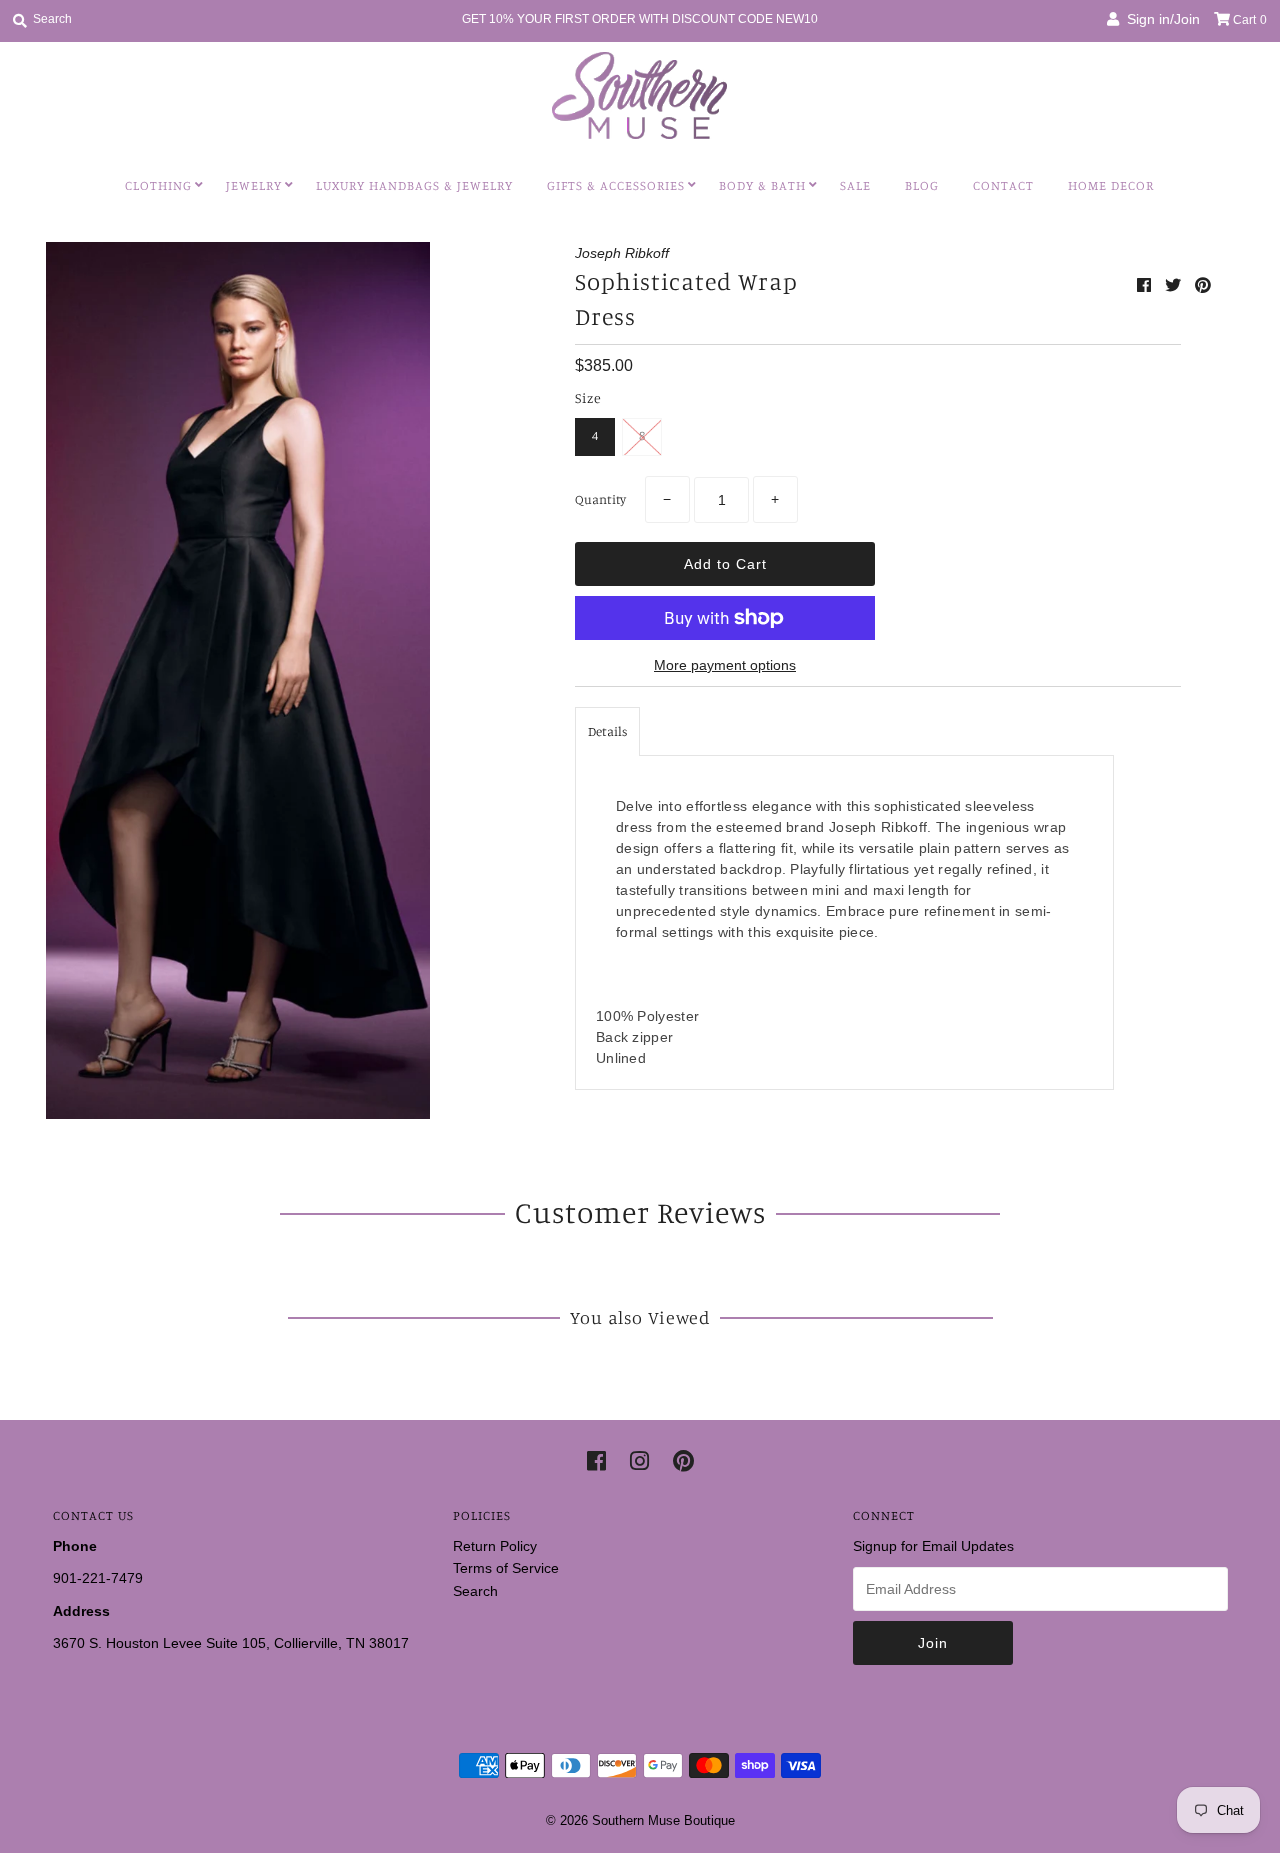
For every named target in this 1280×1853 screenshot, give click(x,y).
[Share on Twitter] (1175, 285)
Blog (922, 185)
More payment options (725, 665)
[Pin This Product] (1203, 285)
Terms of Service (506, 1568)
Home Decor (1111, 185)
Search (475, 1591)
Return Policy (495, 1546)
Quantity (600, 499)
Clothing (158, 185)
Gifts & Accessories (616, 185)
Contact (1003, 185)
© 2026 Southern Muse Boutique (640, 1820)
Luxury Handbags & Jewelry (414, 185)
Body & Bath (762, 185)
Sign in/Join (1159, 19)
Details (607, 731)
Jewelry (254, 185)
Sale (855, 185)
